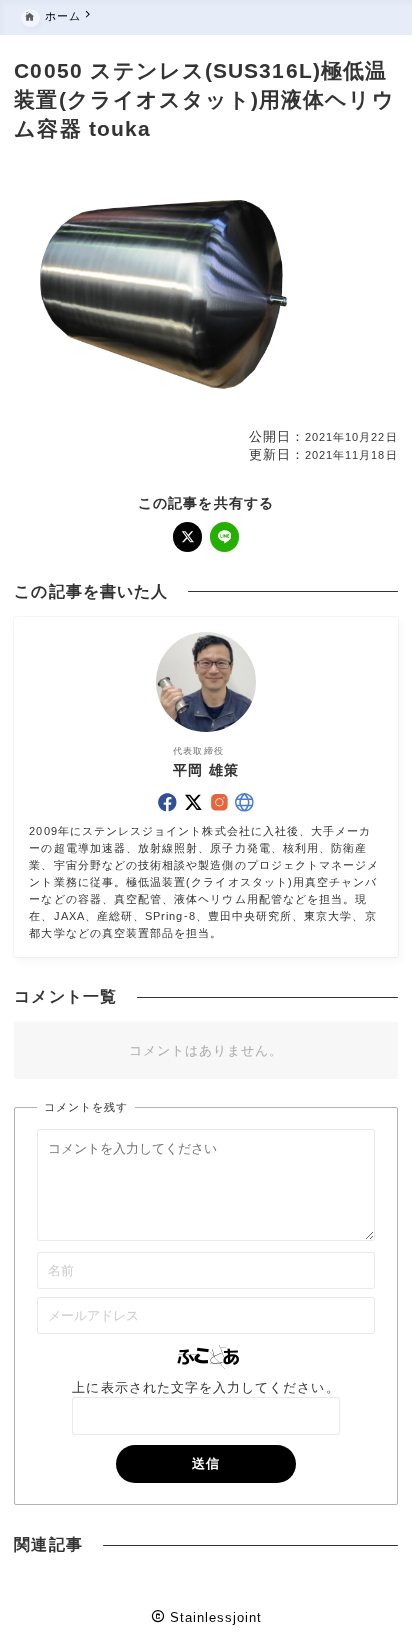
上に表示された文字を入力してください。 (205, 1387)
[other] (244, 802)
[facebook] (167, 802)
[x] (188, 537)
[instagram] (219, 802)
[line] (225, 537)
